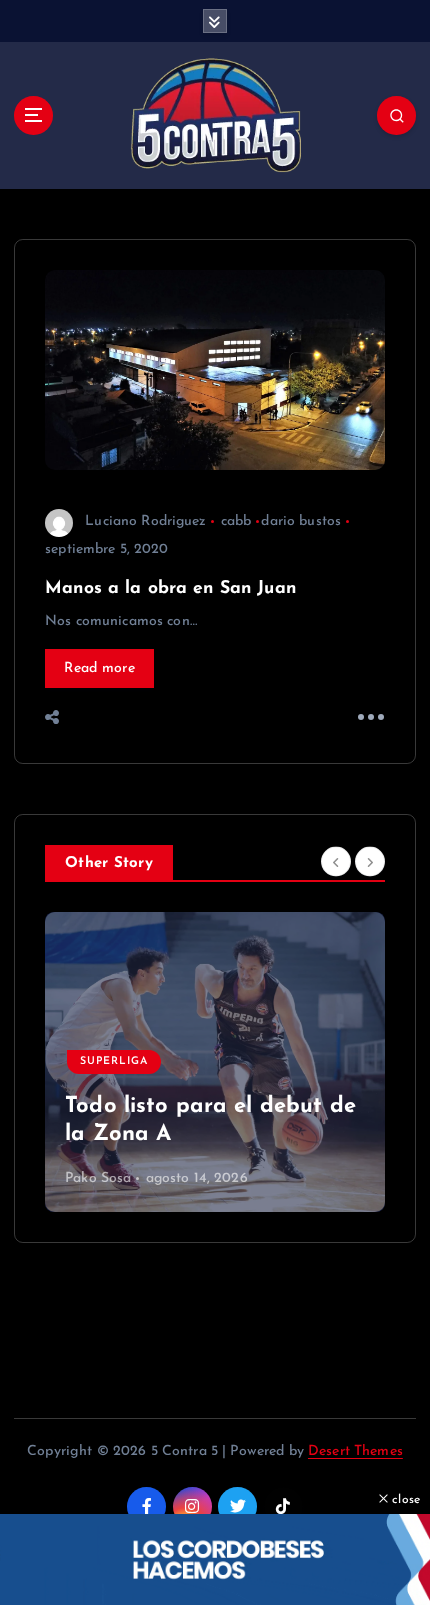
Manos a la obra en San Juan (170, 588)
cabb (236, 521)
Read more (99, 668)
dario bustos (301, 521)
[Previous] (336, 862)
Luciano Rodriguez (145, 521)
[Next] (370, 862)
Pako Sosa (197, 1178)
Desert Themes (355, 1451)
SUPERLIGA (213, 1061)
